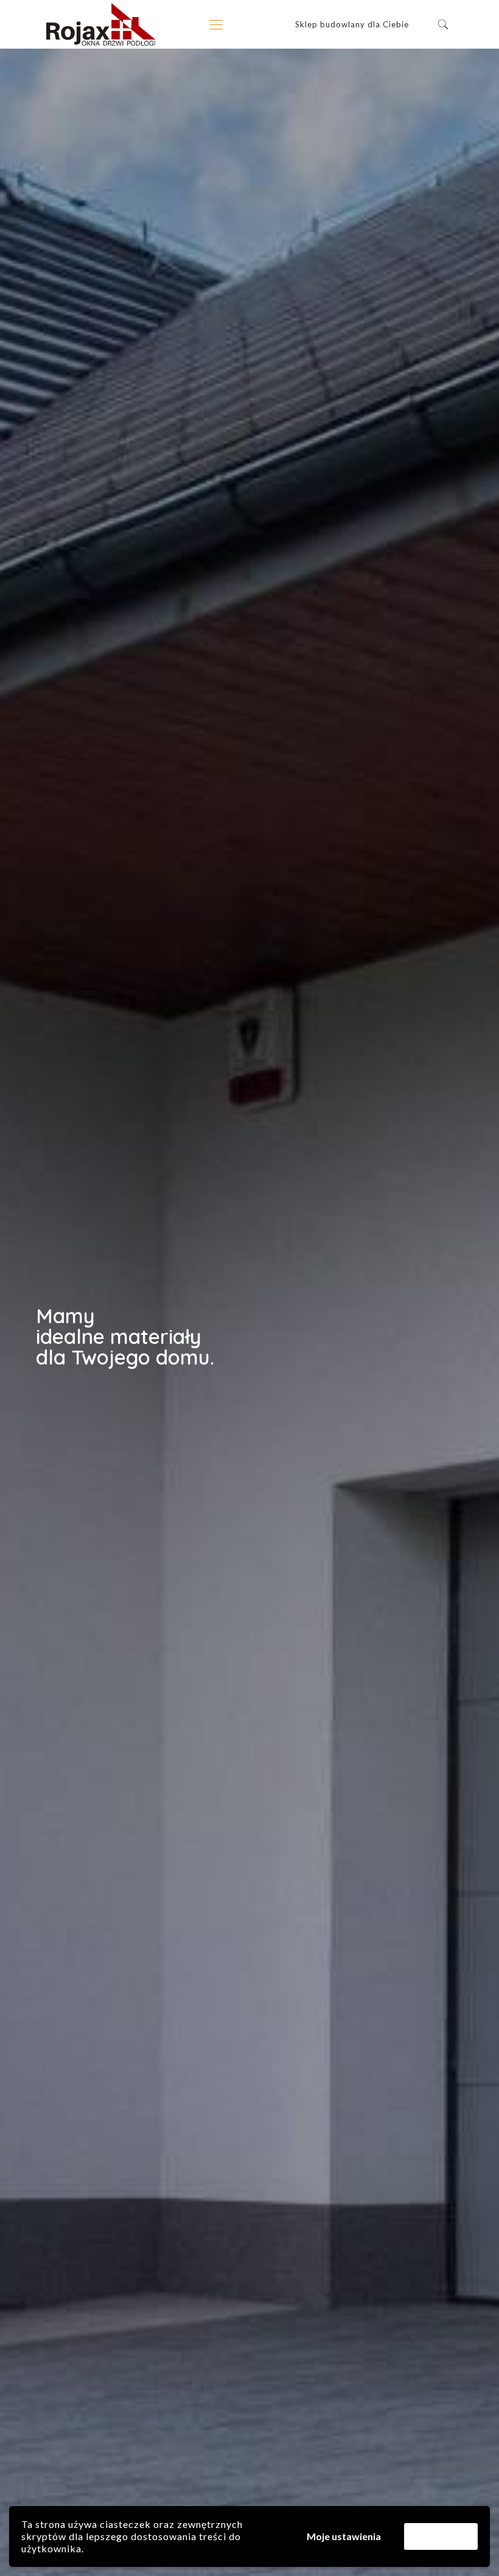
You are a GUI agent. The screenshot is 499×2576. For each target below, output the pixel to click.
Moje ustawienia (344, 2536)
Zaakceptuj (441, 2536)
